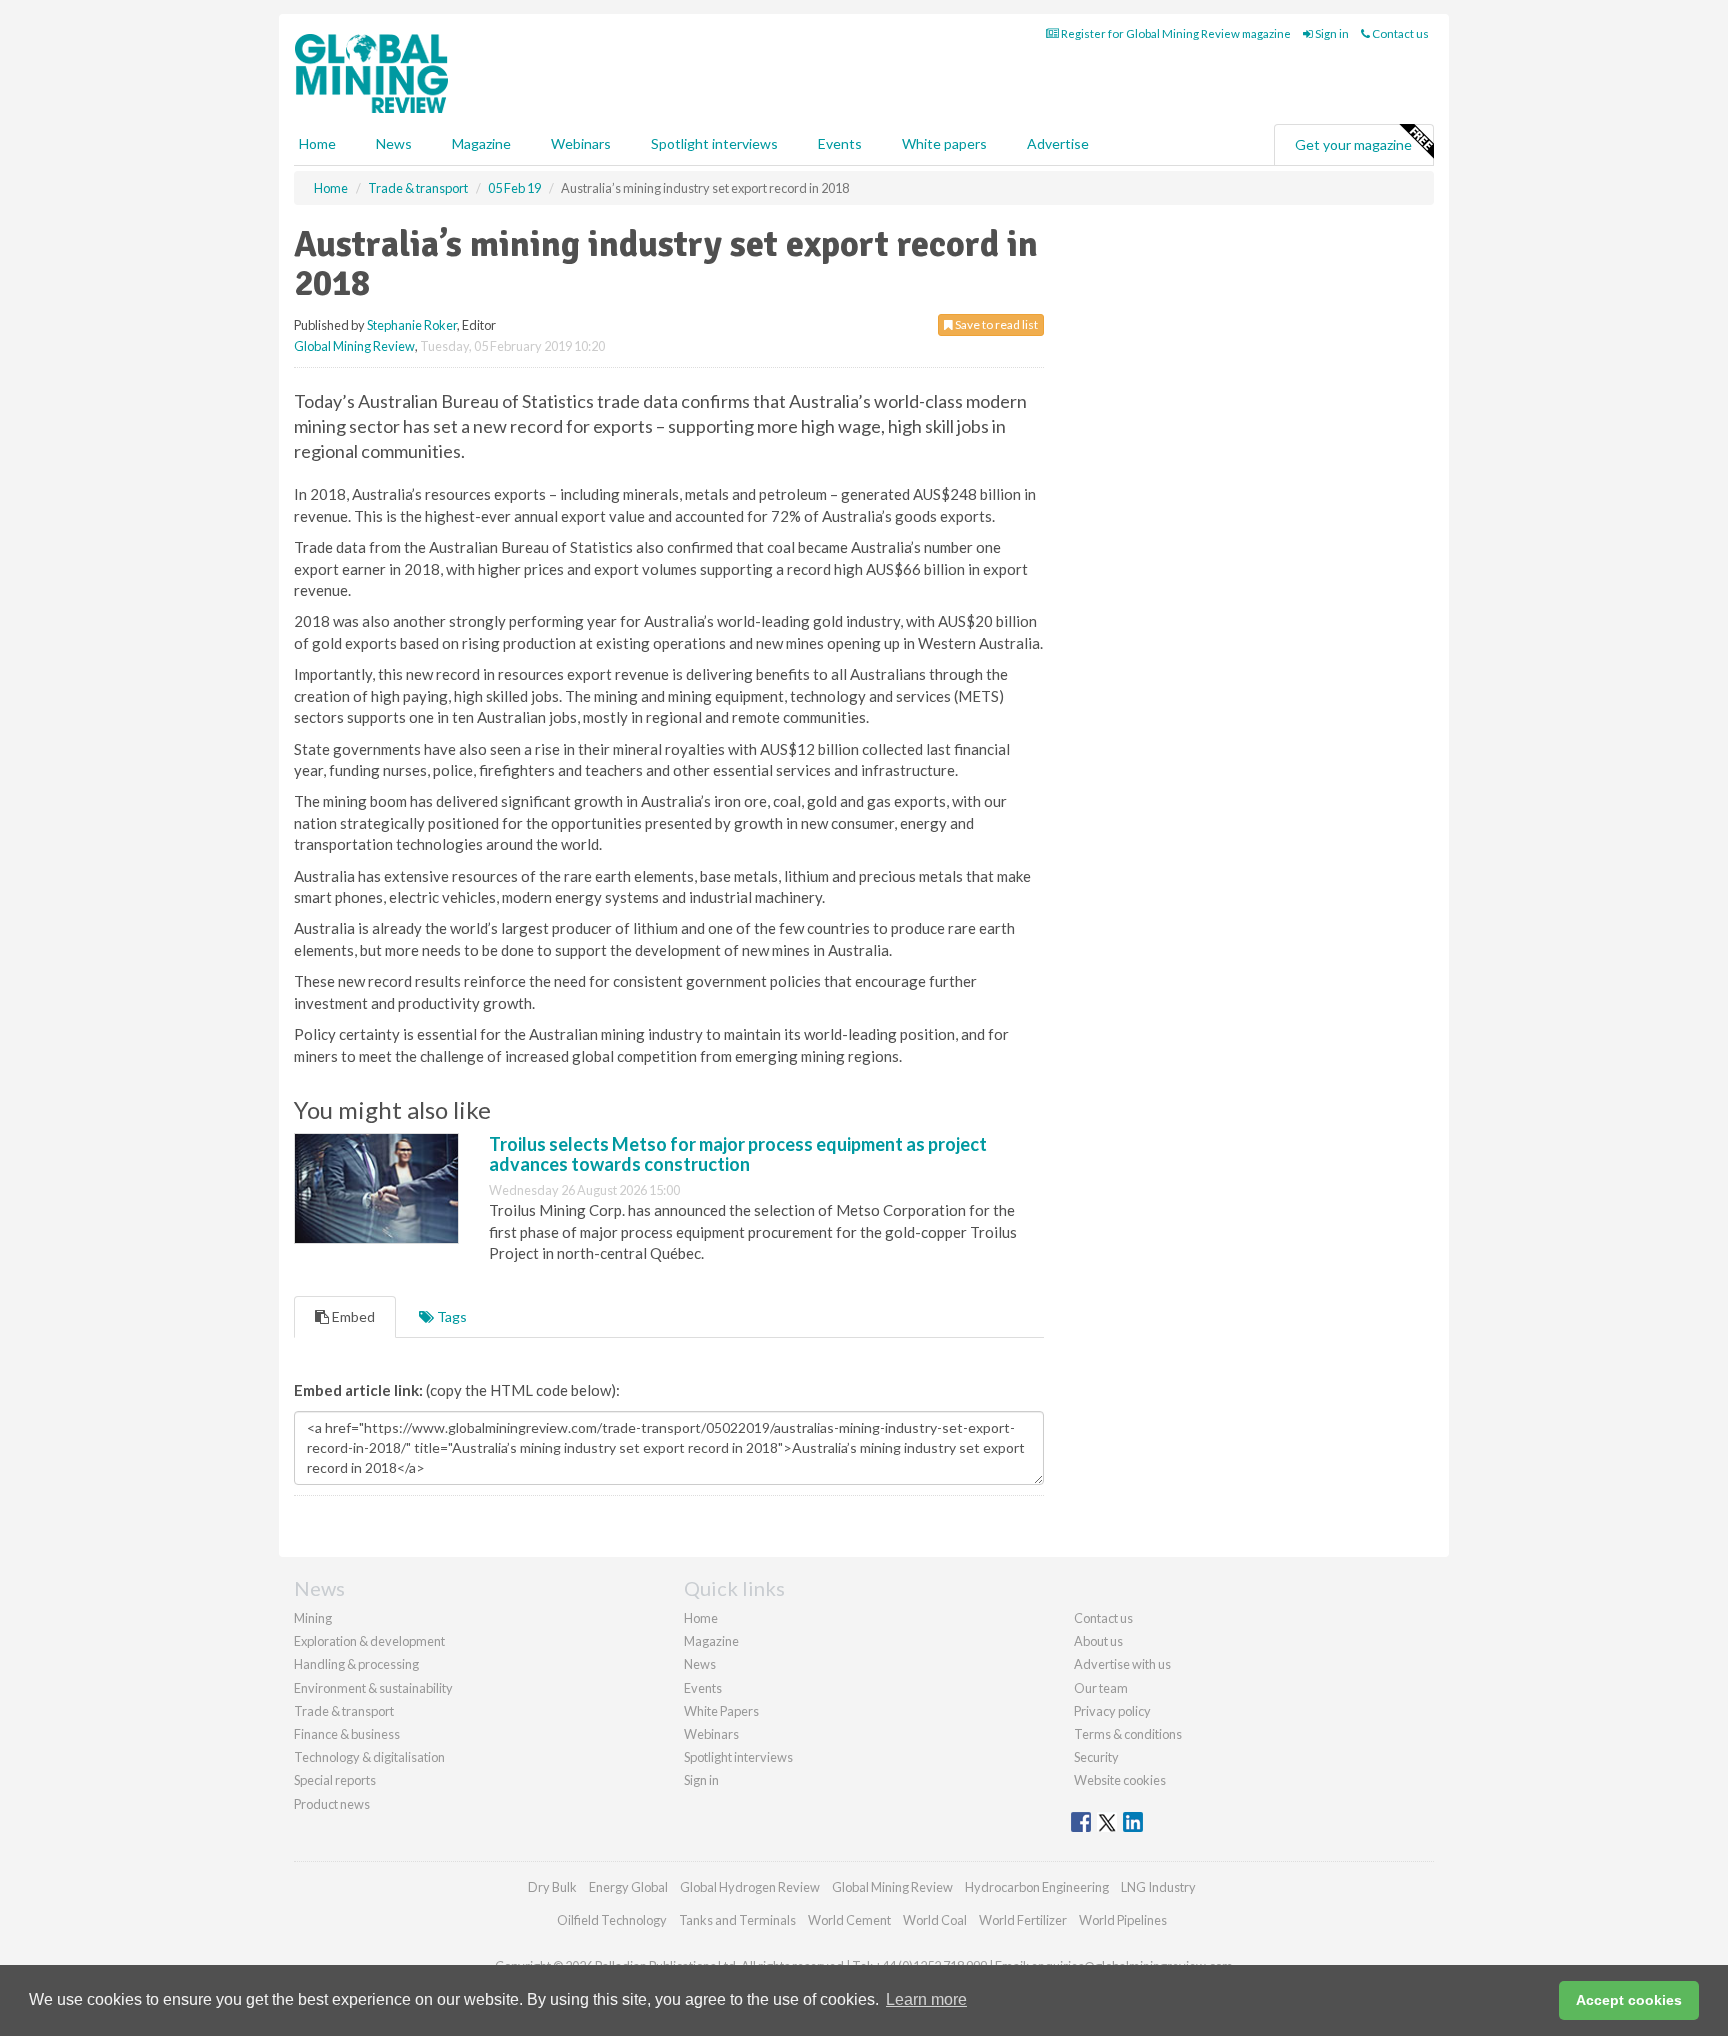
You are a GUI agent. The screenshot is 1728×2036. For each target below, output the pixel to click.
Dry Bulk (552, 1887)
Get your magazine (1353, 144)
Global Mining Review (354, 346)
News (700, 1664)
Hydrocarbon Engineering (1037, 1887)
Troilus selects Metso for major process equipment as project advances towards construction (738, 1154)
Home (317, 143)
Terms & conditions (1128, 1734)
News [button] (394, 143)
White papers (944, 143)
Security (1096, 1757)
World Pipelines (1123, 1920)
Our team (1101, 1688)
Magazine (481, 143)
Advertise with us (1122, 1664)
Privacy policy (1112, 1711)
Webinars (581, 143)
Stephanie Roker (412, 325)
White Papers (721, 1711)
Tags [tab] (450, 1316)
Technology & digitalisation (369, 1757)
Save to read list (995, 324)
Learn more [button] (926, 1999)
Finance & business (347, 1734)
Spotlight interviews (714, 143)
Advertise (1058, 143)
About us (1098, 1641)
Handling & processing (356, 1664)
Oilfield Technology (612, 1920)
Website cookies (1120, 1780)
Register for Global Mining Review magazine (1175, 33)
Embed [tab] (352, 1316)
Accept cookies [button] (1629, 2000)
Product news (332, 1804)
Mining (313, 1618)
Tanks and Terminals (737, 1920)
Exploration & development (369, 1641)
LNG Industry (1158, 1887)
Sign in (1331, 33)
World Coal (935, 1920)
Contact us (1399, 33)
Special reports (335, 1780)
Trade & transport (344, 1711)
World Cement (849, 1920)
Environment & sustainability (373, 1688)
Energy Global (628, 1887)
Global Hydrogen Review (750, 1887)
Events (840, 143)
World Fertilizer (1023, 1920)
